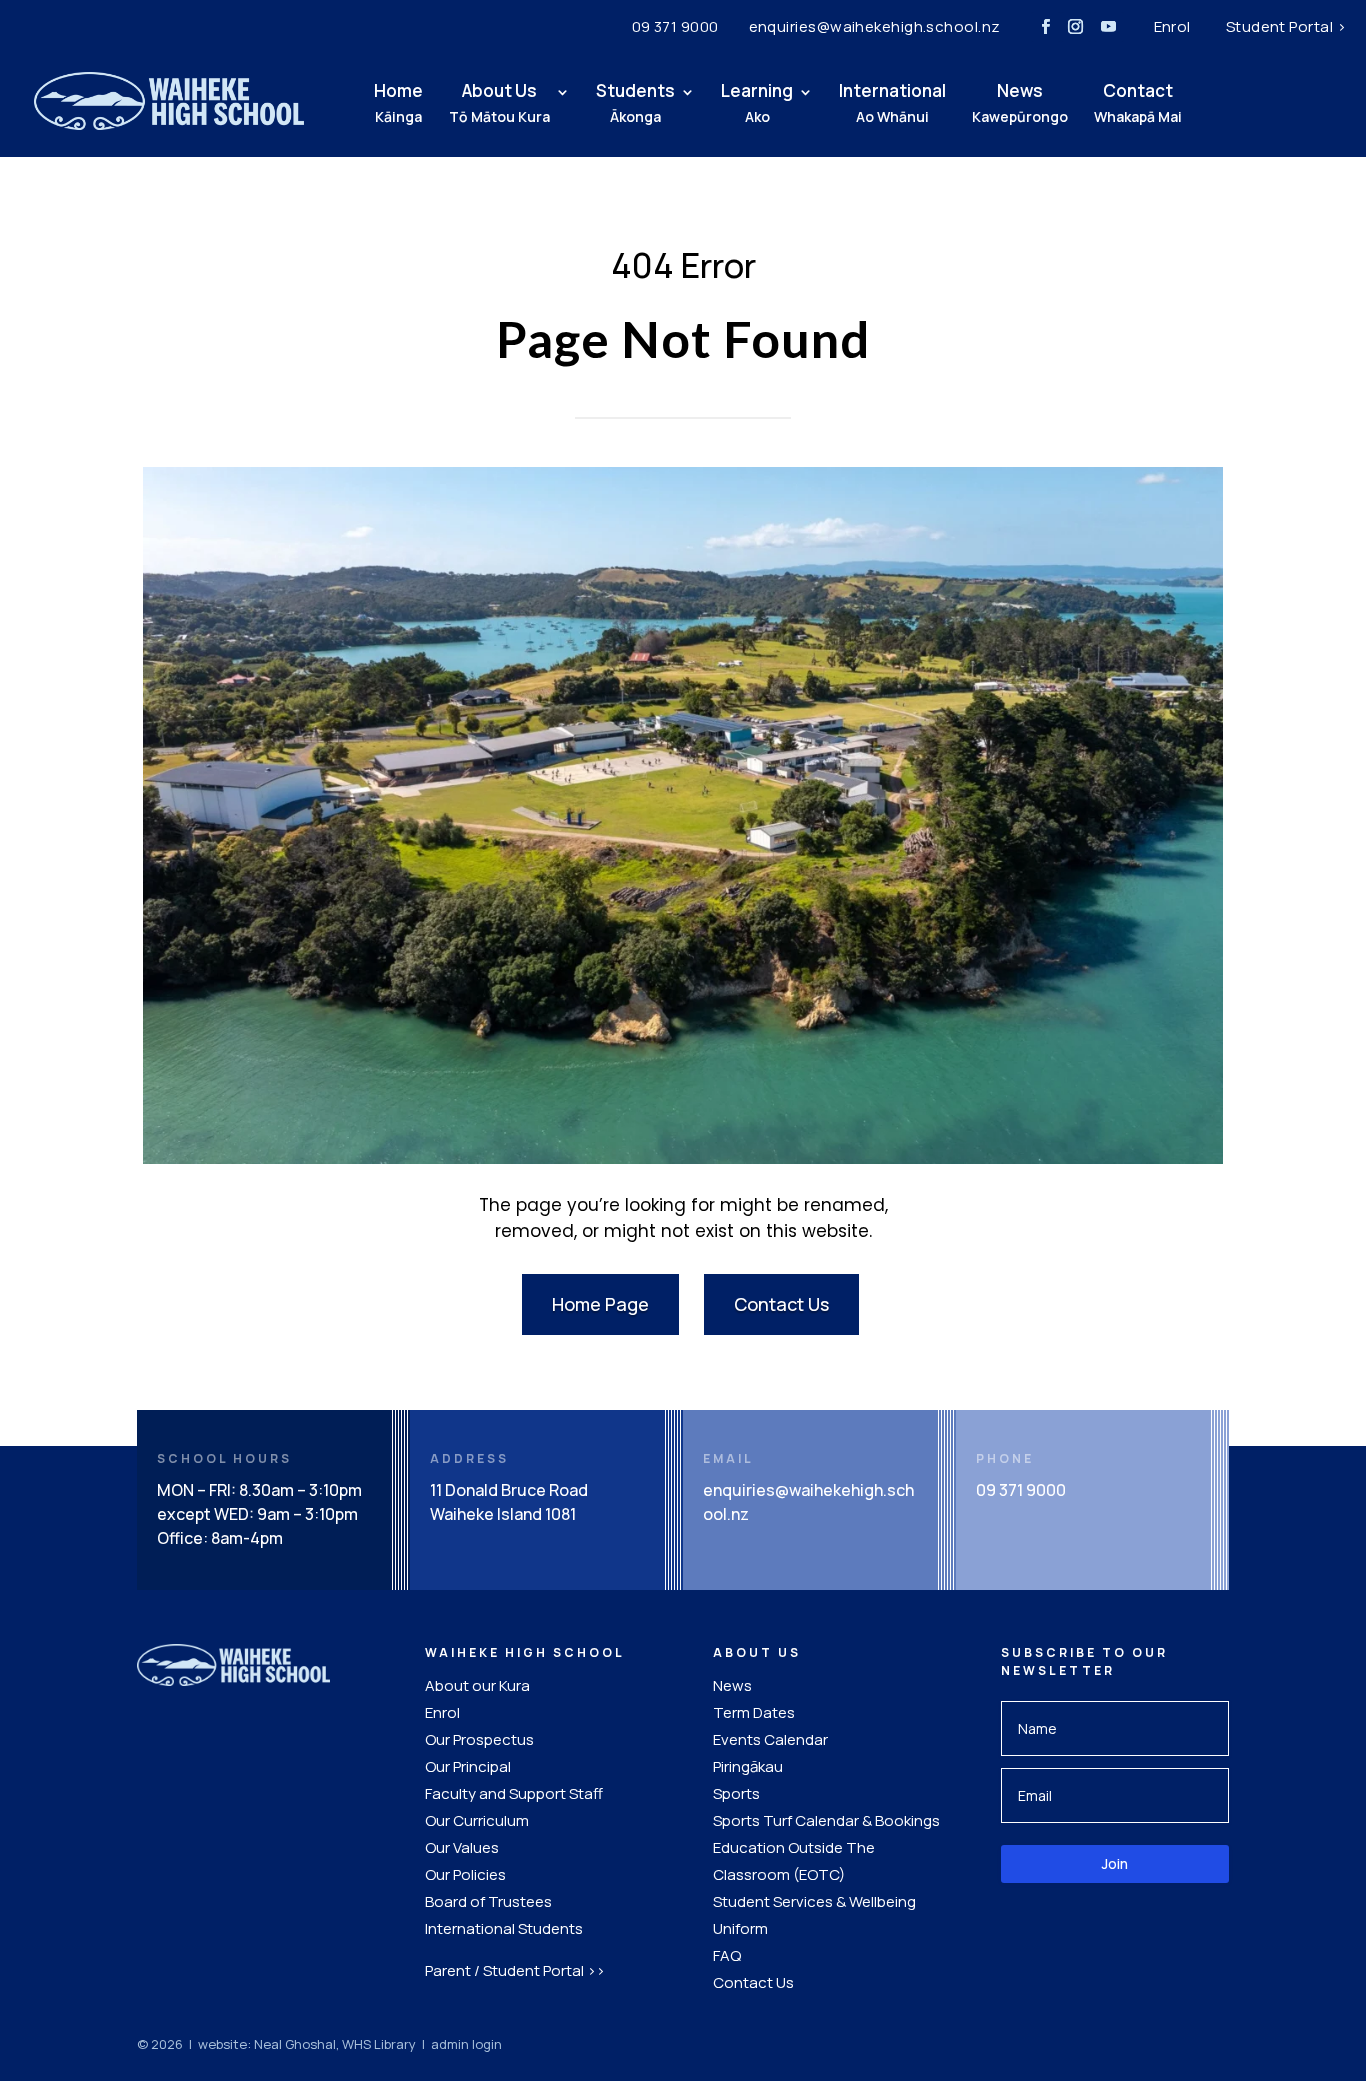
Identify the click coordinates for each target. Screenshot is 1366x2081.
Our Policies (465, 1874)
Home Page (600, 1304)
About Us (499, 102)
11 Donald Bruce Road (509, 1490)
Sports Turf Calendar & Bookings (826, 1820)
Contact (1138, 102)
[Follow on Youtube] (1109, 27)
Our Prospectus (479, 1739)
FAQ (727, 1955)
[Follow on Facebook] (1046, 27)
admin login (466, 2044)
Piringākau (748, 1766)
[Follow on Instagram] (1076, 27)
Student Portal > (1286, 26)
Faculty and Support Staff (514, 1793)
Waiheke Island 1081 (503, 1514)
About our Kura (477, 1685)
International (892, 102)
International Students (504, 1928)
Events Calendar (770, 1739)
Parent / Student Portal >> (515, 1970)
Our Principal (468, 1766)
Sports (736, 1793)
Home (398, 102)
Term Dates (754, 1712)
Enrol (1172, 26)
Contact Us (781, 1304)
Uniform (740, 1928)
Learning (757, 102)
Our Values (462, 1847)
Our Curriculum (477, 1820)
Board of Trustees (488, 1901)
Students (635, 102)
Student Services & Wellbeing (814, 1901)
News (1020, 102)
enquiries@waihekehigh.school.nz (875, 26)
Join (1115, 1863)
